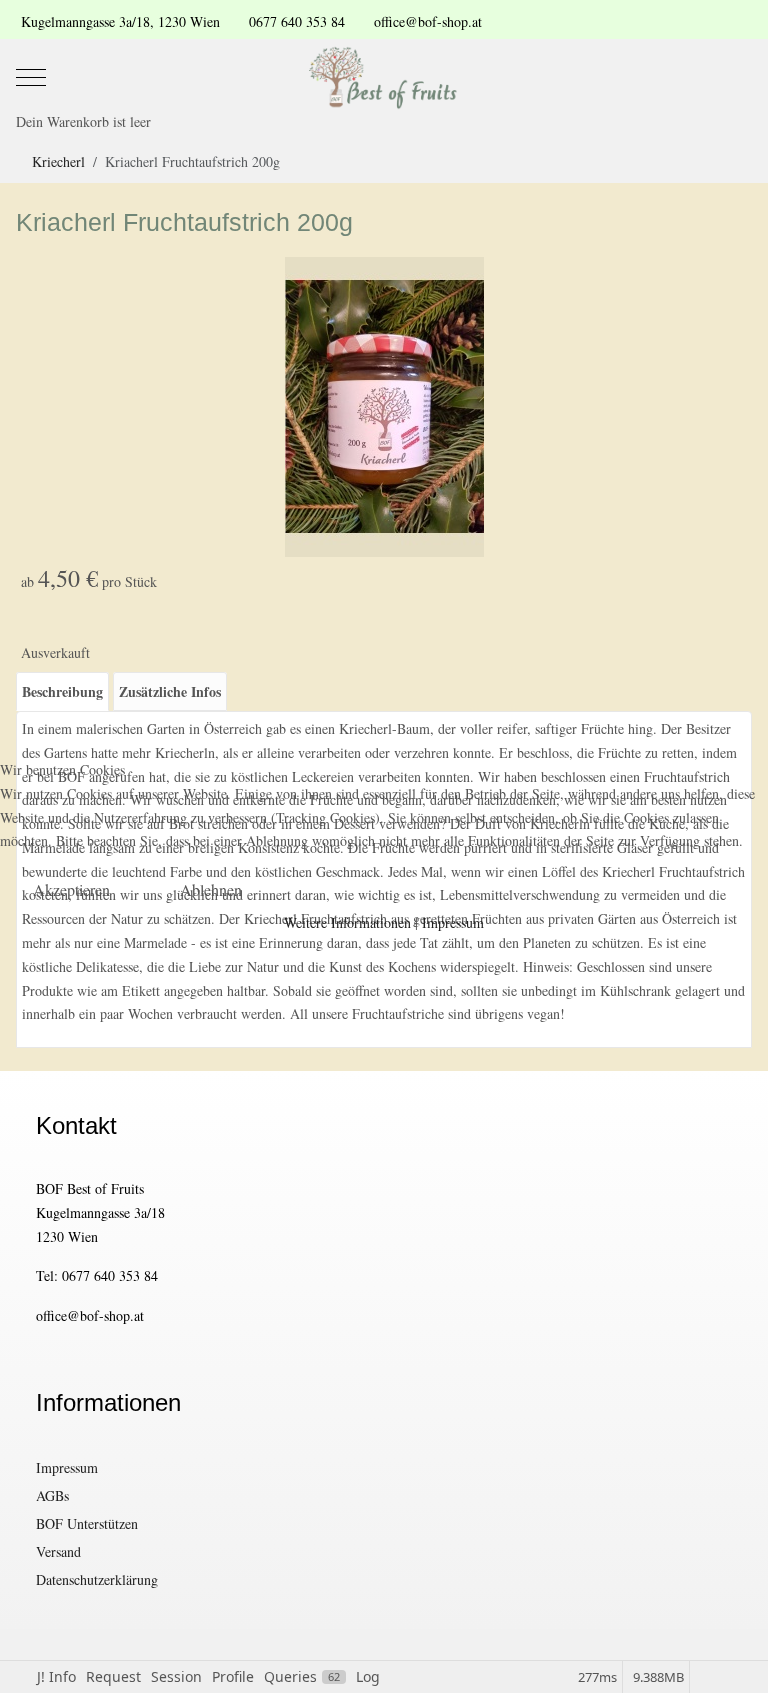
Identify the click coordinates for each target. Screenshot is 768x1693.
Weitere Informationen (347, 922)
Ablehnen (211, 889)
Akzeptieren (71, 889)
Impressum (453, 922)
